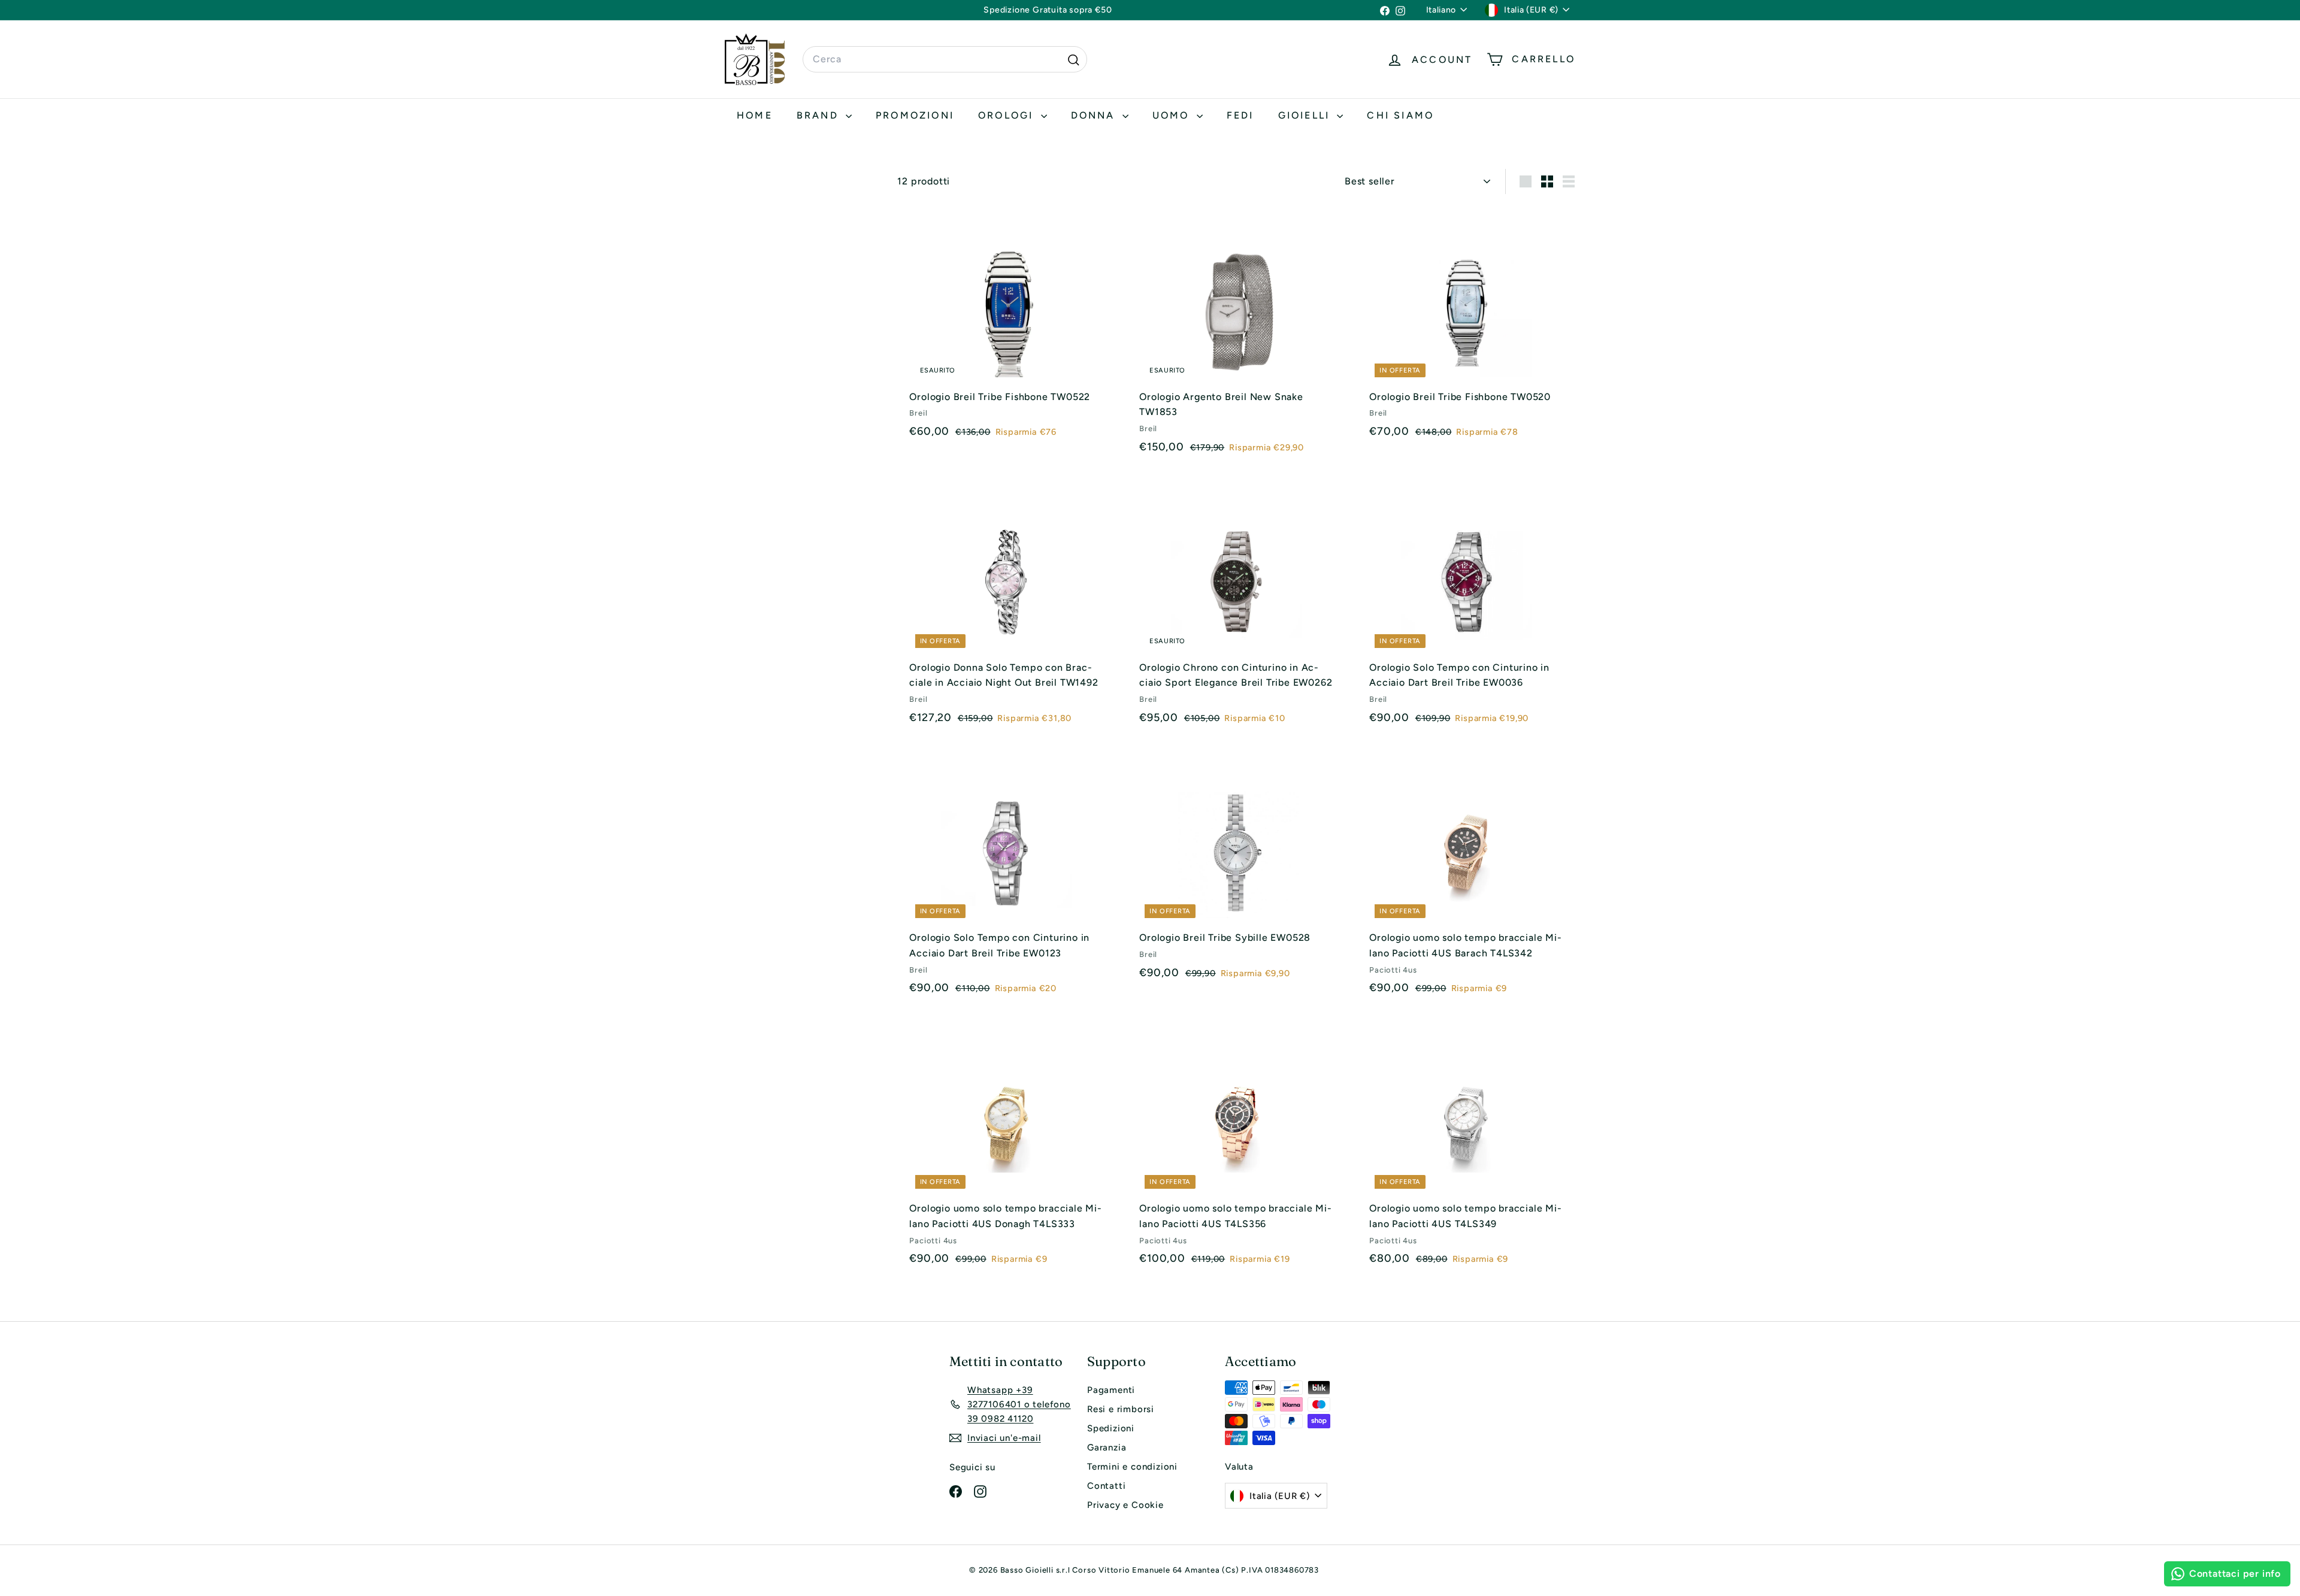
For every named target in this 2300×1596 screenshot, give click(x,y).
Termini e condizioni (1132, 1467)
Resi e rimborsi (1121, 1409)
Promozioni (915, 115)
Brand (820, 115)
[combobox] (945, 59)
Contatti (1106, 1486)
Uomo (1173, 115)
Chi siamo (1400, 115)
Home (755, 115)
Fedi (1240, 115)
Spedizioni (1111, 1428)
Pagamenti (1111, 1390)
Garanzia (1107, 1447)
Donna (1095, 115)
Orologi (1008, 115)
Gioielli (1306, 115)
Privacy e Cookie (1125, 1505)
